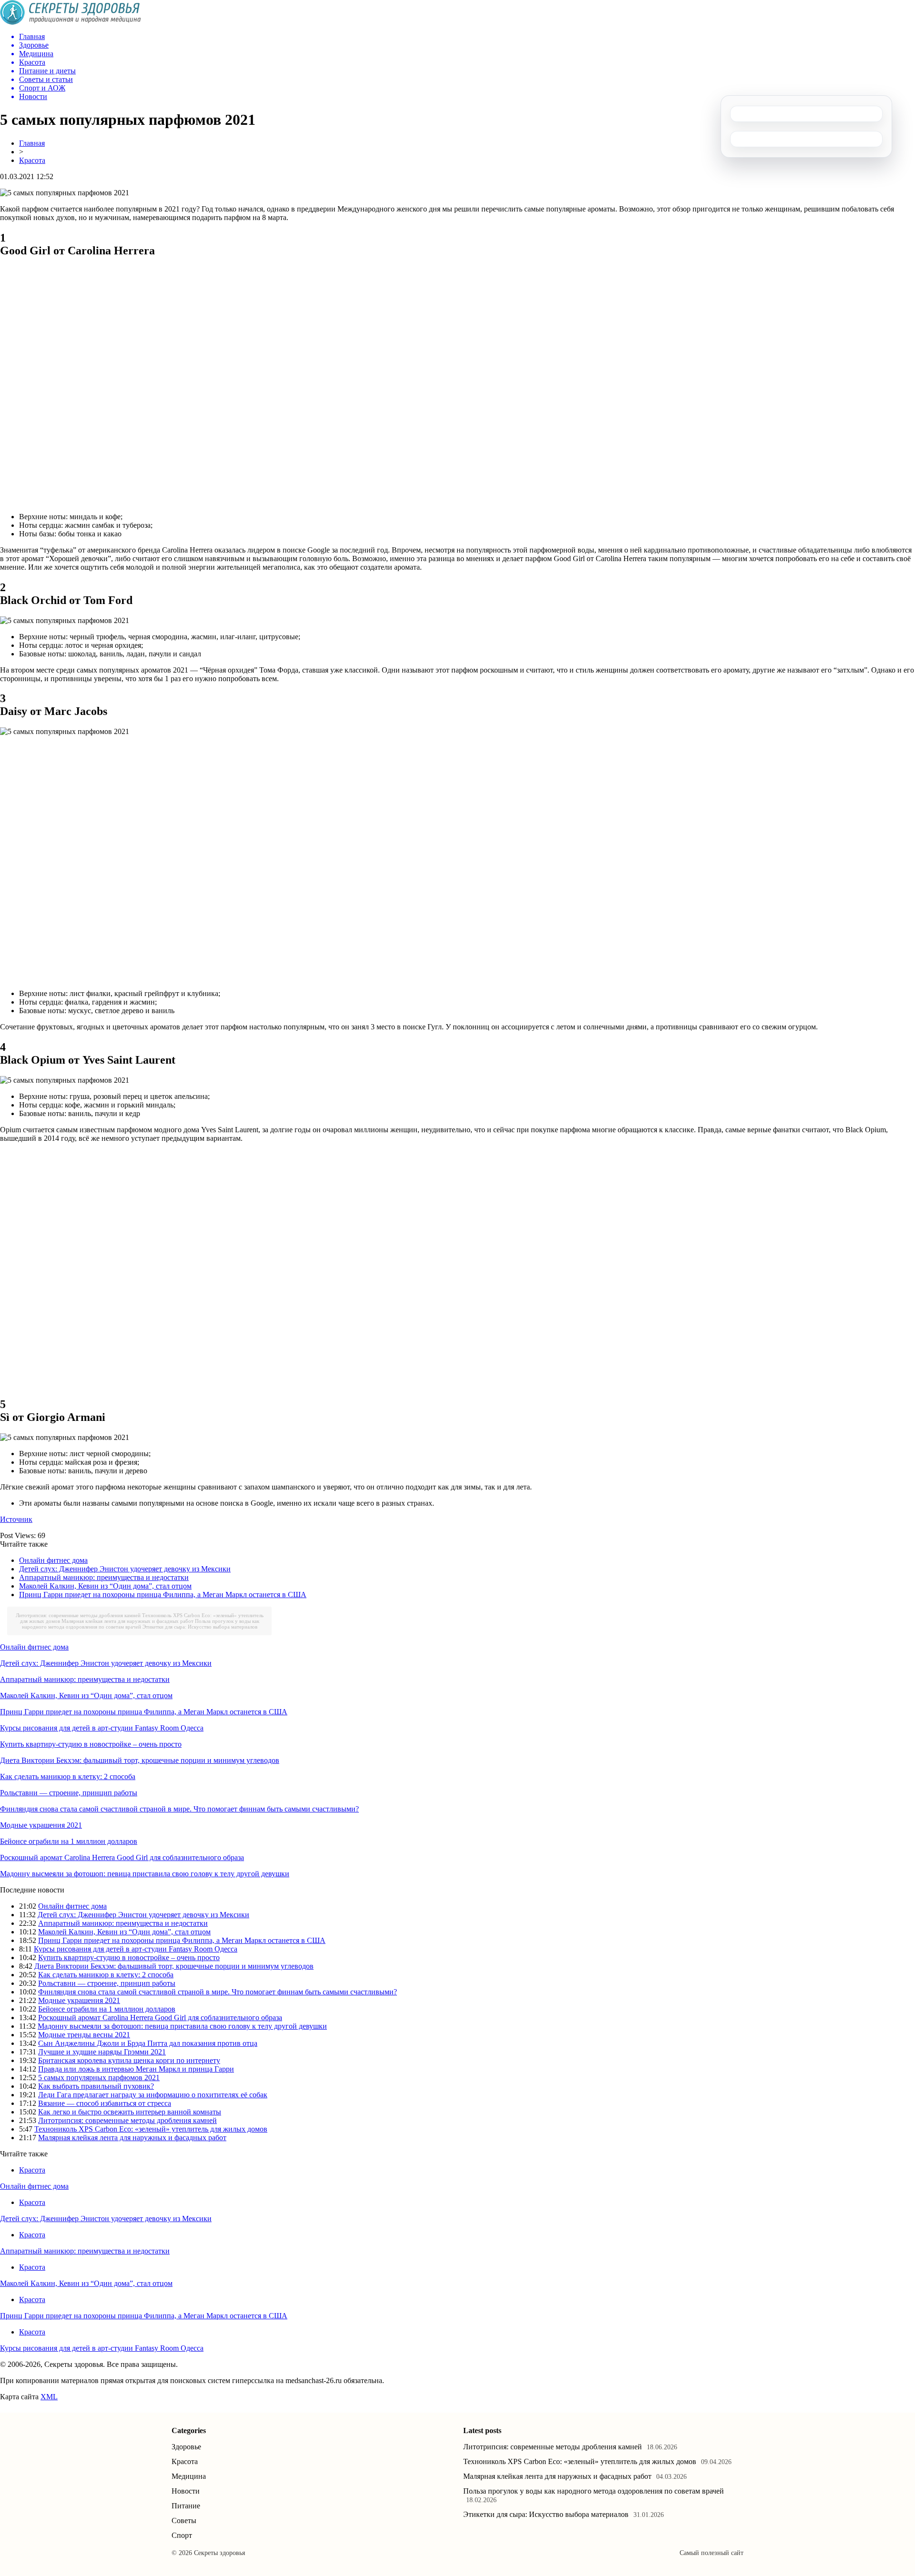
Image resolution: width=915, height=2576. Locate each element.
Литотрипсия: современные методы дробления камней (78, 1615)
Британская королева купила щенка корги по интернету (129, 2060)
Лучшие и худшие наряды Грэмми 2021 (102, 2052)
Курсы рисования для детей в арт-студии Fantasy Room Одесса (102, 1728)
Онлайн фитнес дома (53, 1560)
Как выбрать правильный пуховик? (96, 2086)
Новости (186, 2491)
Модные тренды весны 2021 (84, 2035)
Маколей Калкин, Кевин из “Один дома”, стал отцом (105, 1586)
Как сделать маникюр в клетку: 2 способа (68, 1776)
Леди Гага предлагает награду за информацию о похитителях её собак (153, 2095)
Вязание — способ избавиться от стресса (105, 2103)
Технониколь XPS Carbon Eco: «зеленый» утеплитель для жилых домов (151, 2129)
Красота (32, 160)
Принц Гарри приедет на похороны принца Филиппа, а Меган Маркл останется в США (163, 1595)
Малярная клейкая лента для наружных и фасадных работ (127, 1621)
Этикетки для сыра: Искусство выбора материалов (200, 1627)
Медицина (189, 2476)
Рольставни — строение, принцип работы (69, 1793)
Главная (32, 143)
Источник (16, 1519)
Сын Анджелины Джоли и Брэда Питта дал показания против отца (148, 2043)
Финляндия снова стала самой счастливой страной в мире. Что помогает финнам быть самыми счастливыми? (179, 1809)
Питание (186, 2506)
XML (49, 2397)
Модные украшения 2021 (41, 1825)
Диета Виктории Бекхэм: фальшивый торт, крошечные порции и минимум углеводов (140, 1760)
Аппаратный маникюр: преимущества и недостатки (104, 1577)
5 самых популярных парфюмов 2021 (99, 2078)
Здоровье (186, 2447)
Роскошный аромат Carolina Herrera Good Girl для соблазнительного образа (122, 1857)
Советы (184, 2521)
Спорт (182, 2535)
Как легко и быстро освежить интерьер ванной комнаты (130, 2112)
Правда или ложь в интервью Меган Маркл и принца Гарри (136, 2069)
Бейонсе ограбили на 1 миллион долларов (69, 1841)
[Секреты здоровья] (71, 22)
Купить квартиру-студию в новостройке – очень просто (91, 1744)
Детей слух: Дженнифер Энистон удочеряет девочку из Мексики (125, 1569)
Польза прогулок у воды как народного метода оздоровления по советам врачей (141, 1624)
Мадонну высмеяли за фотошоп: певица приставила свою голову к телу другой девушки (145, 1874)
